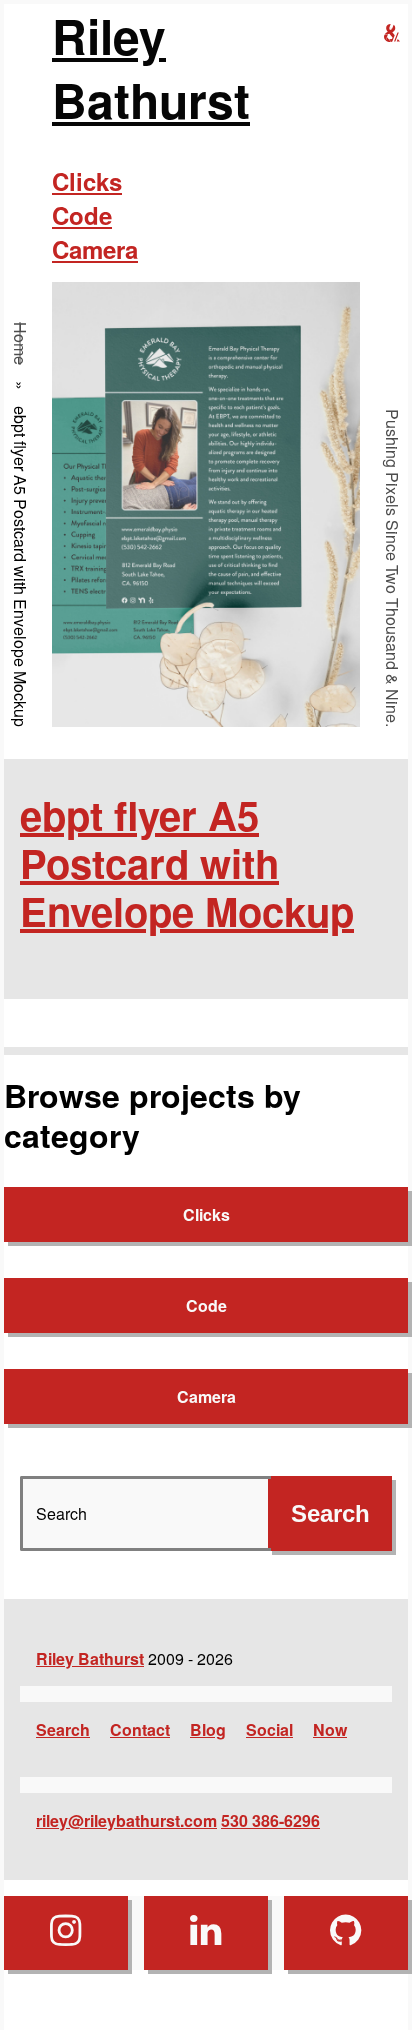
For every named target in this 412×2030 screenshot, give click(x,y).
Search (63, 1729)
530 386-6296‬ (270, 1820)
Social (269, 1729)
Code (82, 215)
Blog (208, 1729)
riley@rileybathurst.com (126, 1820)
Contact (140, 1729)
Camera (95, 249)
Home (20, 343)
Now (330, 1729)
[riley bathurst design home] (392, 33)
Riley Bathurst (151, 68)
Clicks (87, 181)
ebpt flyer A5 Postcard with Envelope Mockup (187, 862)
